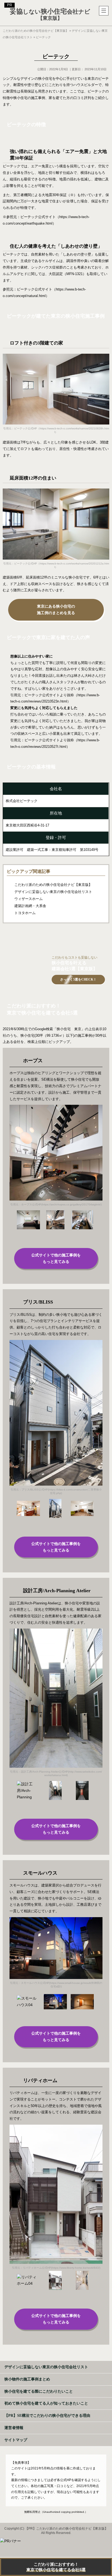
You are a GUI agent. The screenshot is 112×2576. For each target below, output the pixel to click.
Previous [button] (98, 1148)
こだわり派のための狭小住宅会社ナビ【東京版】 (53, 885)
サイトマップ (16, 2440)
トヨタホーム (25, 913)
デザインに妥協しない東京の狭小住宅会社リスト (53, 892)
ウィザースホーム (29, 899)
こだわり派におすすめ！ (56, 2567)
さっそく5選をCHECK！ (78, 979)
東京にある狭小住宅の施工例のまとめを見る (56, 610)
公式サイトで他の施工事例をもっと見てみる (56, 1258)
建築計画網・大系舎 (30, 906)
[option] (56, 1157)
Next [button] (14, 1148)
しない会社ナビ (50, 15)
